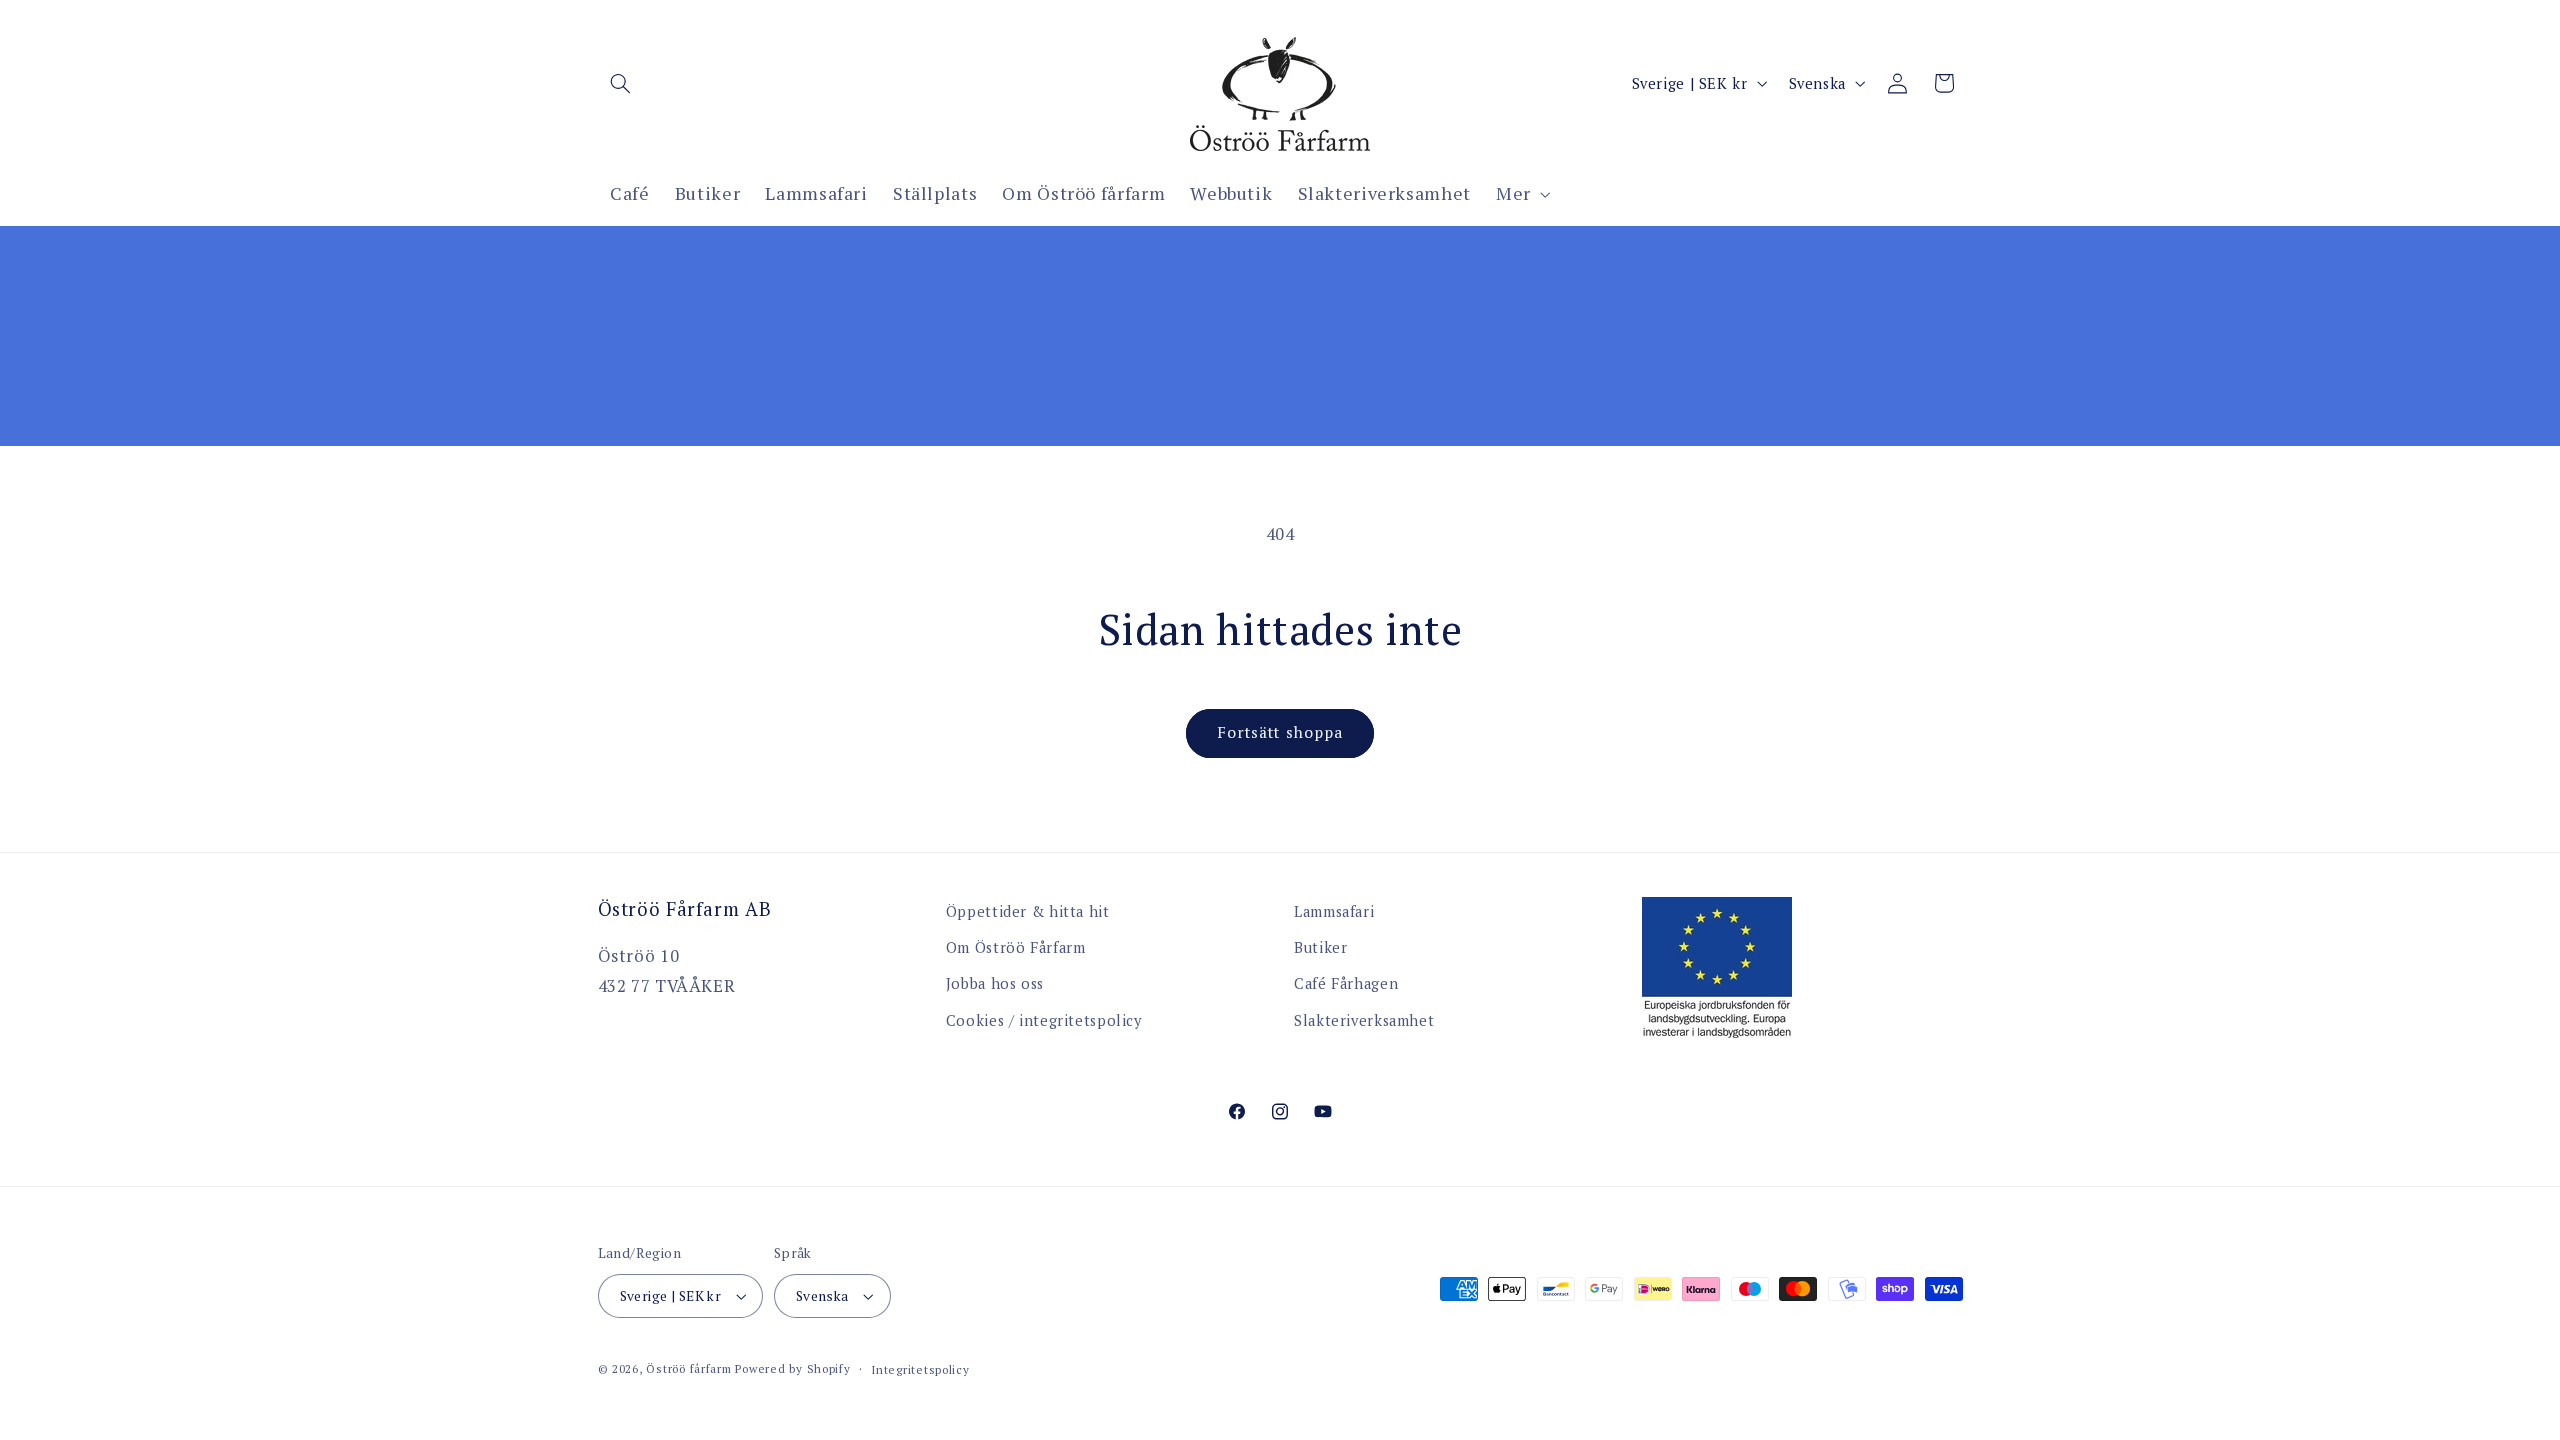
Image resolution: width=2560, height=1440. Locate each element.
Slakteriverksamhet (1364, 1020)
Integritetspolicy (920, 1369)
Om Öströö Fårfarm (1016, 947)
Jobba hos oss (995, 983)
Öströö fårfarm (688, 1368)
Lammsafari (1334, 911)
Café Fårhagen (1346, 983)
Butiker (1320, 947)
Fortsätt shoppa (1280, 732)
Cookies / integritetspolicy (1044, 1020)
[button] (621, 83)
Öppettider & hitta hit (1028, 911)
